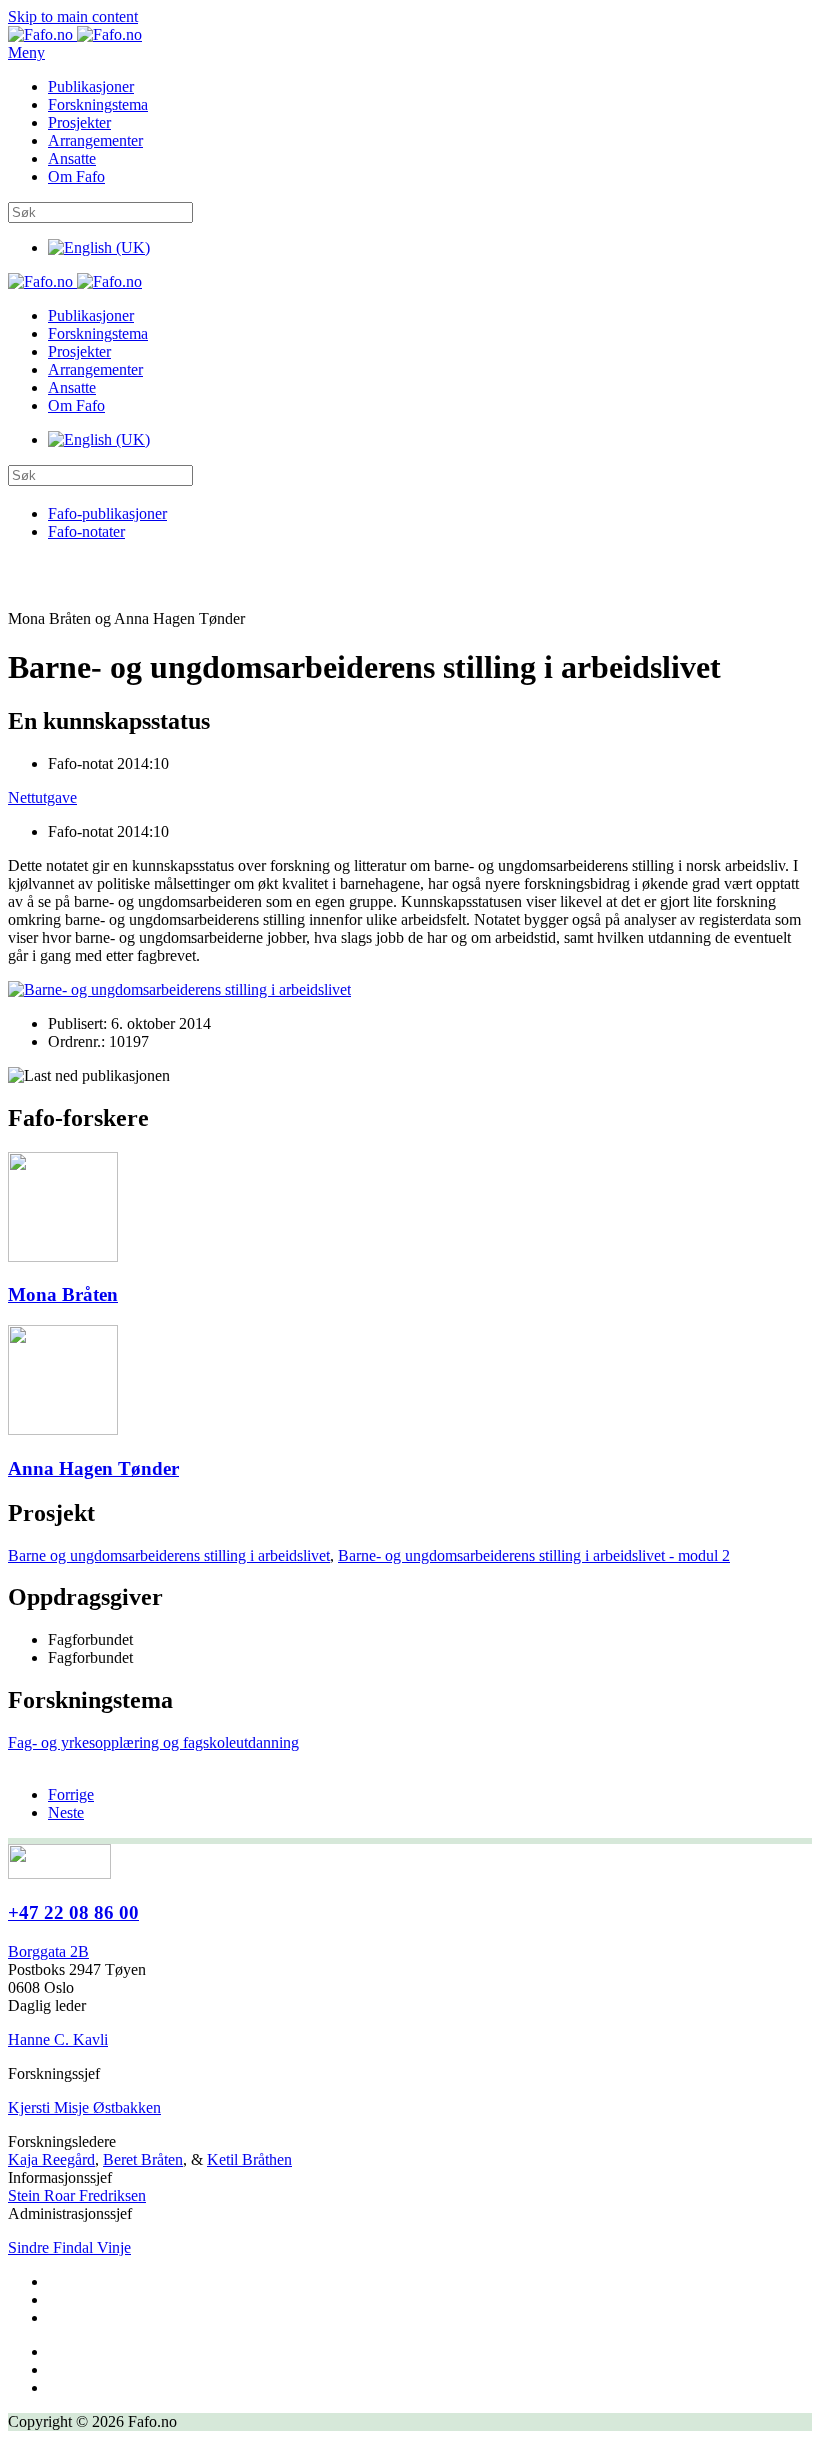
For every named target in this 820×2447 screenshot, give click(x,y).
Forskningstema (98, 104)
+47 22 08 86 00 (73, 1912)
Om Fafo (76, 176)
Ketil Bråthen (249, 2159)
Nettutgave (42, 797)
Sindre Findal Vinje (69, 2247)
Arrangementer (95, 140)
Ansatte (72, 158)
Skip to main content (73, 16)
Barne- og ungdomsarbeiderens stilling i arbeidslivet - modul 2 (534, 1555)
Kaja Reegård (51, 2159)
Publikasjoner (91, 86)
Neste (66, 1812)
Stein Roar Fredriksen (77, 2195)
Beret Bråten (143, 2159)
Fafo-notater (86, 531)
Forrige (71, 1794)
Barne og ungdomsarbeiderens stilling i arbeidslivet (169, 1555)
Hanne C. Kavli (58, 2039)
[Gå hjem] (75, 34)
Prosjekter (79, 122)
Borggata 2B (48, 1951)
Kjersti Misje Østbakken (84, 2107)
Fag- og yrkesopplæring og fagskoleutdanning (153, 1742)
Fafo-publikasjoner (107, 513)
